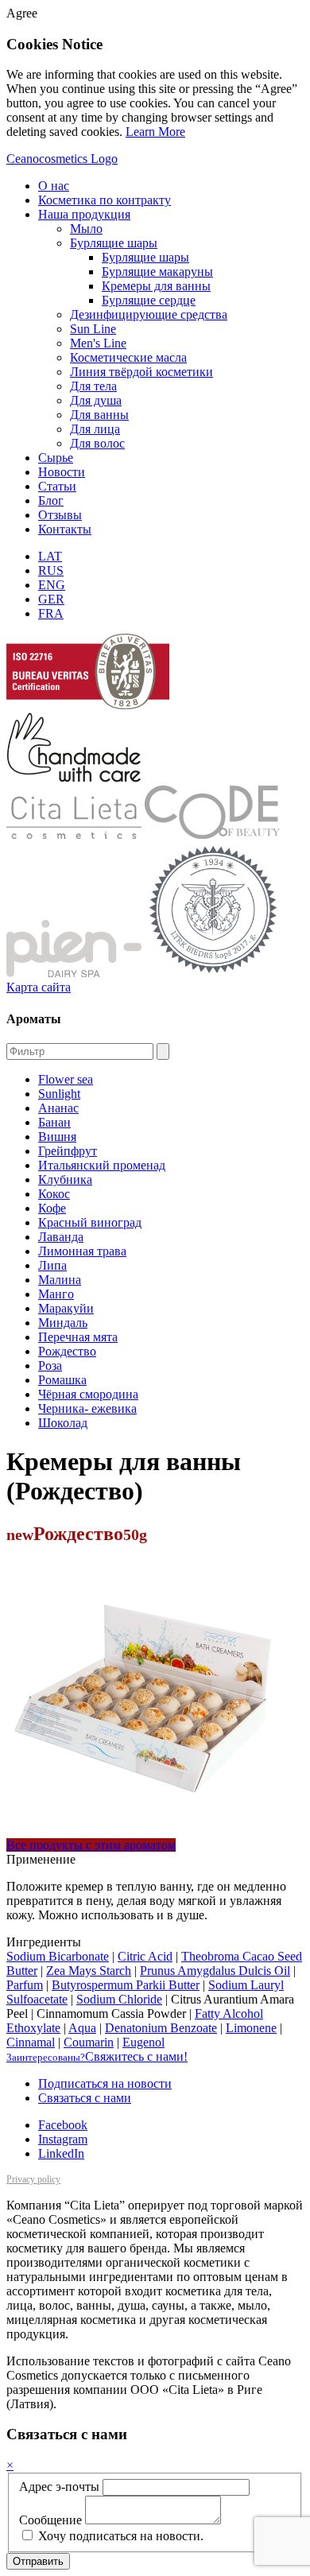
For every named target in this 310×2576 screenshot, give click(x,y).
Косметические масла (128, 357)
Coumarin (89, 2042)
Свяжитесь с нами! (97, 2056)
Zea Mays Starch (89, 1971)
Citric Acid (145, 1956)
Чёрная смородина (88, 1394)
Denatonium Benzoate (161, 2028)
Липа (52, 1265)
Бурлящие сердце (149, 300)
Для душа (96, 400)
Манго (56, 1294)
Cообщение (50, 2520)
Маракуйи (66, 1308)
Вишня (57, 1137)
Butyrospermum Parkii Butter (126, 1985)
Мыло (86, 229)
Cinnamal (31, 2042)
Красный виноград (90, 1222)
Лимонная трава (82, 1251)
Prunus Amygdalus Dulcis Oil (215, 1971)
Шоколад (63, 1423)
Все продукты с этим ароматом (91, 1845)
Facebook (63, 2125)
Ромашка (62, 1380)
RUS (51, 570)
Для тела (93, 386)
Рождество (67, 1351)
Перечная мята (78, 1337)
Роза (50, 1366)
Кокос (54, 1194)
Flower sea (66, 1079)
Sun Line (93, 329)
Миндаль (63, 1323)
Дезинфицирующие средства (149, 314)
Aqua (82, 2028)
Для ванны (99, 415)
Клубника (65, 1179)
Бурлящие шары (114, 243)
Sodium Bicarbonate (58, 1956)
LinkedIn (61, 2153)
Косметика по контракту (105, 200)
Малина (60, 1280)
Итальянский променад (102, 1165)
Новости (62, 472)
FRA (51, 613)
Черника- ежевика (87, 1408)
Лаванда (61, 1237)
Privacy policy (33, 2179)
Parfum (25, 1985)
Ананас (58, 1108)
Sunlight (59, 1094)
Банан (54, 1122)
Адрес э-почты (59, 2487)
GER (51, 599)
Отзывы (60, 515)
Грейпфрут (68, 1151)
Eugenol (143, 2042)
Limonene (251, 2028)
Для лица (95, 429)
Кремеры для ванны (156, 286)
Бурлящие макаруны (157, 272)
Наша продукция (84, 214)
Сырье (56, 458)
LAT (50, 556)
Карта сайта (39, 987)
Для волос (97, 443)
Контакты (65, 529)
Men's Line (98, 343)
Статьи (57, 486)
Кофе (52, 1208)
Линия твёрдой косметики (141, 372)
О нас (54, 186)
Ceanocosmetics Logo (62, 159)
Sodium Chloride (119, 1999)
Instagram (63, 2139)
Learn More (155, 132)
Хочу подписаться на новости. (119, 2536)
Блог (51, 500)
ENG (52, 585)
